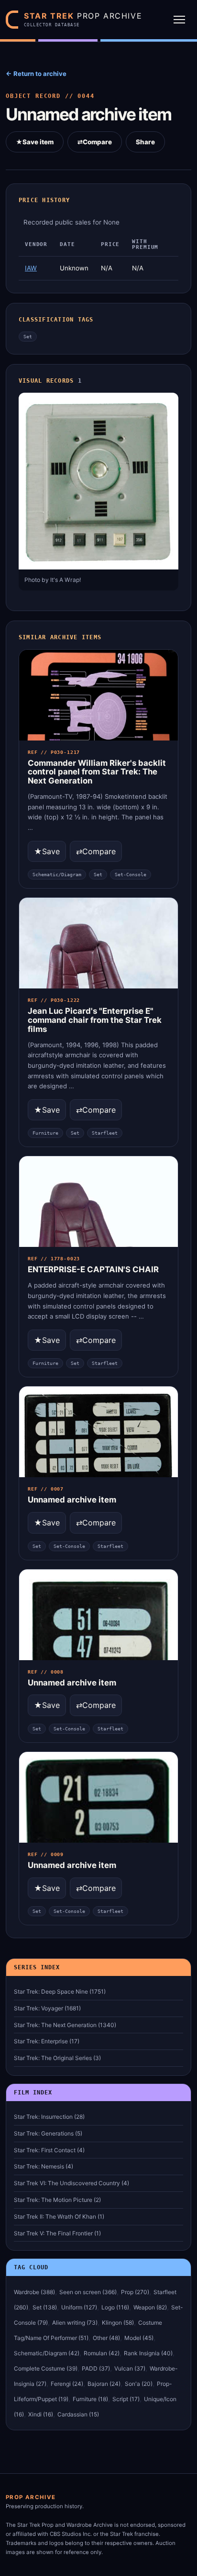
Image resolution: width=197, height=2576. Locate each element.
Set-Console (131, 875)
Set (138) (45, 2307)
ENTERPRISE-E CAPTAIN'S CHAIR (93, 1269)
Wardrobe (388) (34, 2292)
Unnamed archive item (72, 1500)
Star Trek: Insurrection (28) (49, 2117)
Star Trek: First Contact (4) (49, 2150)
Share (145, 142)
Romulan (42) (102, 2353)
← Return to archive (36, 74)
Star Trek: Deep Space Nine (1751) (60, 1991)
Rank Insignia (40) (148, 2353)
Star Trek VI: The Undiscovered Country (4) (71, 2183)
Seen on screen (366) (88, 2292)
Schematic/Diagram (57, 875)
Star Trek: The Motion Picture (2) (57, 2200)
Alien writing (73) (75, 2323)
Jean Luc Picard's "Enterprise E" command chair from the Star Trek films (95, 1020)
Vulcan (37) (130, 2368)
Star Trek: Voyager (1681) (47, 2008)
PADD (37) (96, 2368)
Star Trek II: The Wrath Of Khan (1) (59, 2216)
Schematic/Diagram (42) (47, 2353)
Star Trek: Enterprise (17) (47, 2041)
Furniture (45, 1133)
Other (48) (106, 2338)
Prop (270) (135, 2292)
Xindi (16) (41, 2414)
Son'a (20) (139, 2384)
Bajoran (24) (104, 2384)
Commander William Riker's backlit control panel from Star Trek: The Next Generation (97, 772)
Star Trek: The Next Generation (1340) (65, 2025)
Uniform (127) (79, 2307)
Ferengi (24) (67, 2384)
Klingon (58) (118, 2323)
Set (28, 337)
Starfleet (105, 1133)
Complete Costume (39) (46, 2368)
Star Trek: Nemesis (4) (44, 2166)
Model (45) (139, 2338)
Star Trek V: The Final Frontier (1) (57, 2233)
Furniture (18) (90, 2399)
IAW (31, 268)
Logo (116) (115, 2307)
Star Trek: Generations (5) (48, 2133)
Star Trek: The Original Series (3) (57, 2058)
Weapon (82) (150, 2307)
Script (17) (126, 2399)
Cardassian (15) (78, 2414)
